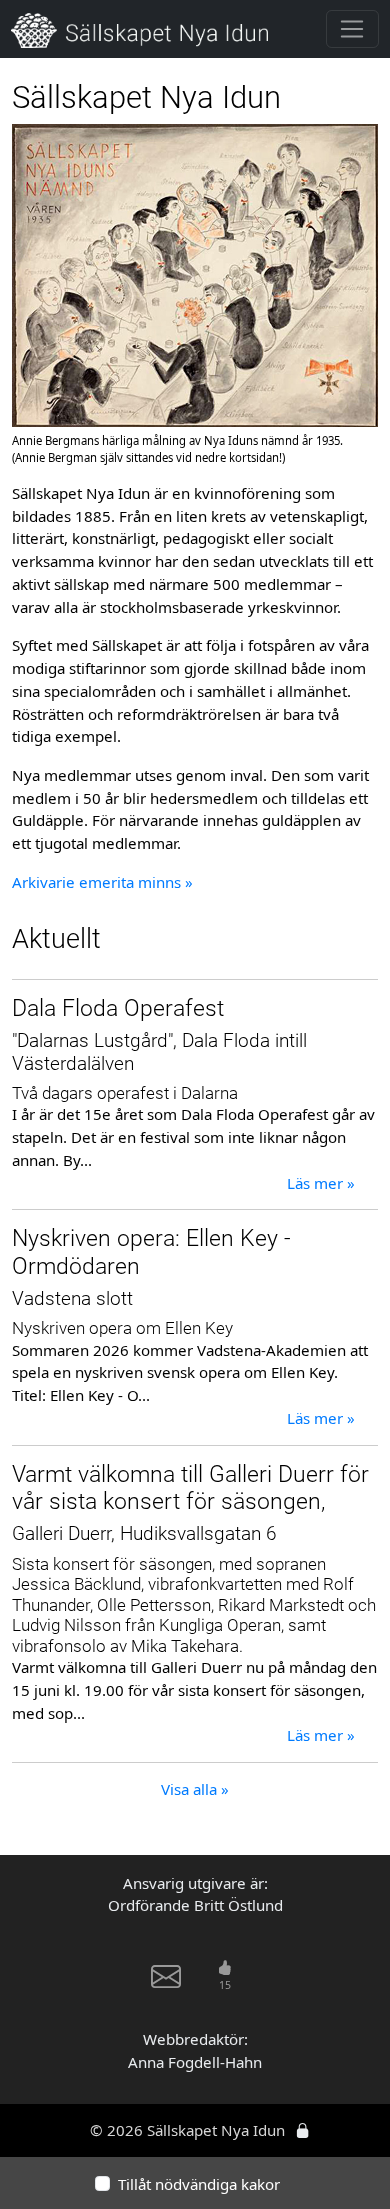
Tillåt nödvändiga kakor (199, 2184)
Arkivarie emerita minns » (102, 882)
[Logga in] (302, 2130)
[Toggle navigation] (352, 29)
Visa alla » (195, 1789)
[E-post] (166, 1984)
